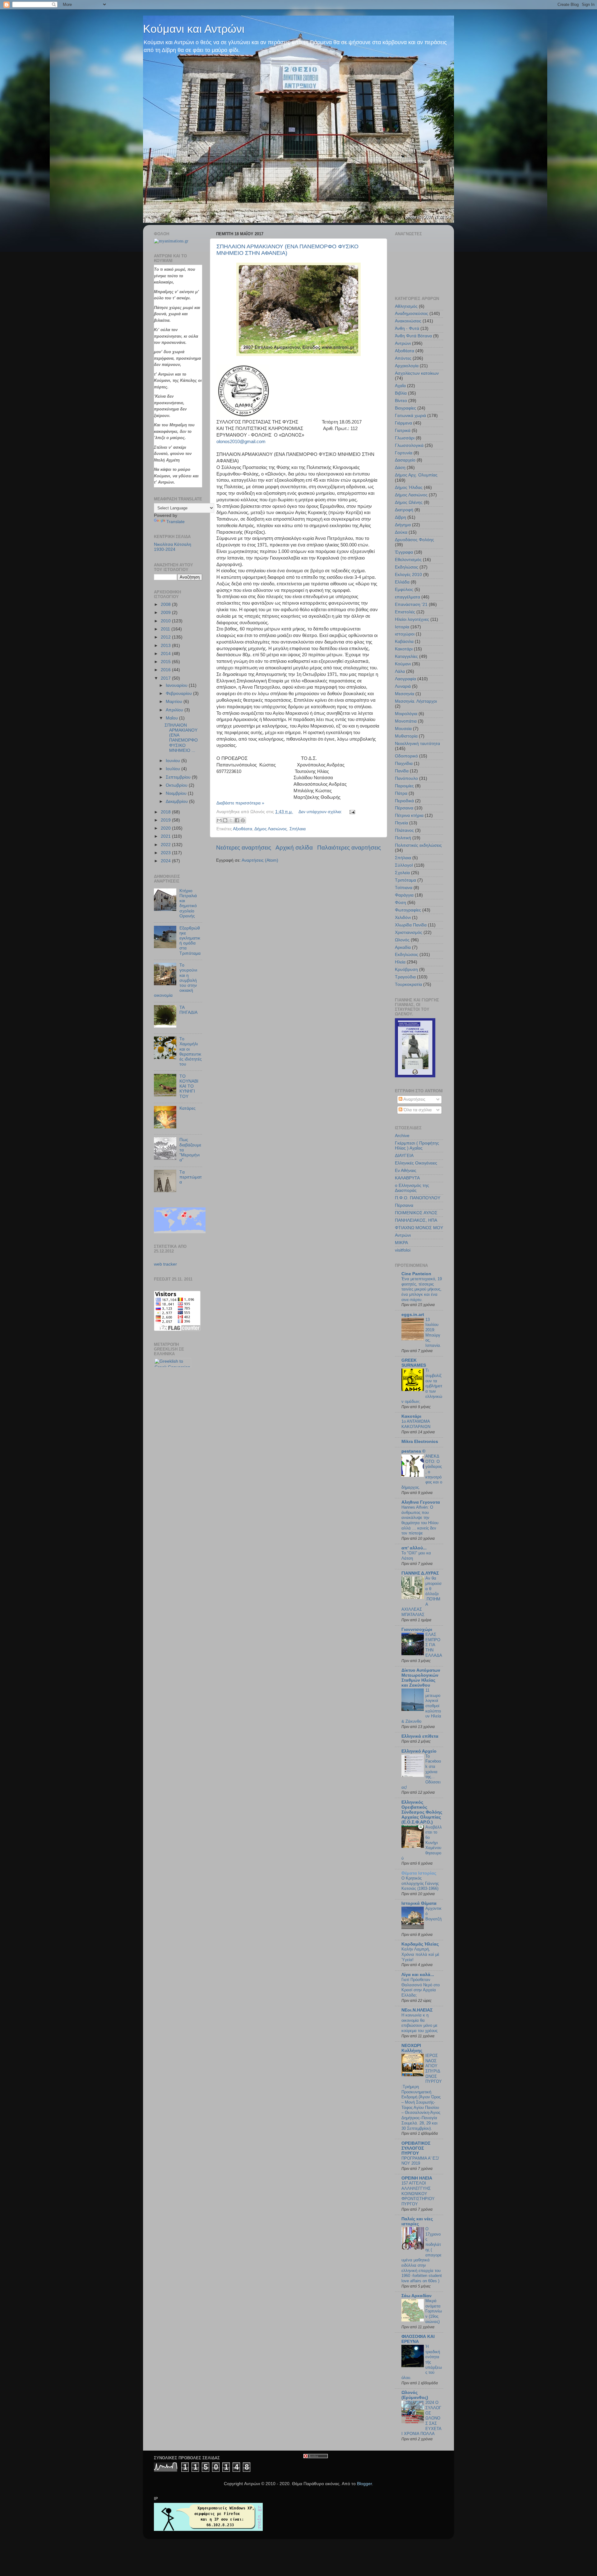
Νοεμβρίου (177, 793)
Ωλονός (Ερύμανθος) (415, 2395)
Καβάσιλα (404, 642)
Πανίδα (402, 771)
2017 (166, 678)
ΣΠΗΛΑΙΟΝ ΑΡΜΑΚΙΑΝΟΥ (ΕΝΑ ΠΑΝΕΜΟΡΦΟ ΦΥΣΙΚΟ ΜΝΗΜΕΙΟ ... (181, 738)
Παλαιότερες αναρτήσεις (349, 848)
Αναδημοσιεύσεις (412, 314)
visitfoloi (403, 1250)
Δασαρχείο (405, 460)
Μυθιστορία (406, 736)
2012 (166, 637)
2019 (166, 820)
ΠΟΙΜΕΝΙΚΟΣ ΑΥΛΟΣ (416, 1213)
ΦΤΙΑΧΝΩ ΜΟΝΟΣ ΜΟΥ (419, 1228)
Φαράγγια (404, 895)
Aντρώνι (403, 1235)
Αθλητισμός (406, 306)
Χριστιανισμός (409, 932)
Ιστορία (402, 627)
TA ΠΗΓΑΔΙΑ (188, 1010)
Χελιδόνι (403, 918)
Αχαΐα (400, 386)
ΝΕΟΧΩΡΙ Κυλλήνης (412, 2048)
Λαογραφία (405, 679)
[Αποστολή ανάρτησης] (351, 812)
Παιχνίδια (404, 763)
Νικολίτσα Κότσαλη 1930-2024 (173, 547)
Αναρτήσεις (414, 1099)
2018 (166, 812)
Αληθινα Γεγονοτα (421, 1502)
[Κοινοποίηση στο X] (231, 820)
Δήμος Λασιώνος (271, 829)
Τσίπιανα (404, 888)
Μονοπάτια (406, 721)
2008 (166, 604)
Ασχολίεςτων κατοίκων (417, 373)
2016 (166, 670)
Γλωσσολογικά (409, 445)
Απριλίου (175, 710)
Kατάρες (187, 1108)
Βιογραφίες (405, 408)
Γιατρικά (403, 431)
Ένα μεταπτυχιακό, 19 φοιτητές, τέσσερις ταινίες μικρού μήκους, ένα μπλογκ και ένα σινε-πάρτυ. (422, 1289)
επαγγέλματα (407, 597)
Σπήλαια (298, 829)
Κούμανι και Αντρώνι (194, 29)
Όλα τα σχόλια (417, 1110)
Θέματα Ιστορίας (419, 1873)
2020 (166, 828)
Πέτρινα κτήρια (409, 815)
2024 (166, 861)
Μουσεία (403, 729)
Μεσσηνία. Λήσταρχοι (416, 701)
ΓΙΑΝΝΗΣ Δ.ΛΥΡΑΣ (420, 1573)
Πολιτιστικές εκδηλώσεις (418, 845)
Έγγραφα (404, 552)
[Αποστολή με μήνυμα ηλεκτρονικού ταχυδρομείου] (219, 820)
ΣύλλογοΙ (404, 865)
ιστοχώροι (405, 634)
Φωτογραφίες (408, 910)
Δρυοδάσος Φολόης (414, 540)
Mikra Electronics (420, 1442)
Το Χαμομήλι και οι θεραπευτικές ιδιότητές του (191, 1051)
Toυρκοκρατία (408, 984)
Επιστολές (405, 612)
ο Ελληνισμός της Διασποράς (412, 1188)
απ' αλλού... (414, 1548)
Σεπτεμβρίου (179, 777)
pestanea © (413, 1451)
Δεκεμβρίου (177, 801)
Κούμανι (403, 664)
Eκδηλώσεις (407, 955)
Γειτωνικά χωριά (410, 416)
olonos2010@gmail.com (241, 442)
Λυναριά (403, 686)
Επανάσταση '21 (411, 604)
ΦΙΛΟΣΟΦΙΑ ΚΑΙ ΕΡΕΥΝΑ (418, 2339)
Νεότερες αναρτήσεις (244, 848)
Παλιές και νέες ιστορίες (417, 2221)
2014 (166, 654)
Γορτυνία (404, 453)
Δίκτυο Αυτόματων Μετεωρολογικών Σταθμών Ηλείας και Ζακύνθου (421, 1678)
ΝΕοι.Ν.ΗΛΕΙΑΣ (417, 2010)
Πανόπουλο (406, 778)
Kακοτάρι (411, 1416)
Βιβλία (401, 393)
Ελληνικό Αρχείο (419, 1751)
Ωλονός (402, 940)
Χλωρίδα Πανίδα (411, 925)
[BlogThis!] (225, 820)
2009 (166, 613)
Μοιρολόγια (406, 714)
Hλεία (400, 962)
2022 (166, 845)
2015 (166, 662)
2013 (166, 646)
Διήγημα (403, 525)
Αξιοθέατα (243, 829)
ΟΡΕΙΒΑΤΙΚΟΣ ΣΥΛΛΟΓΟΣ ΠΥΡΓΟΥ (416, 2148)
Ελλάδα (402, 582)
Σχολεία (402, 873)
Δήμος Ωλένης (409, 502)
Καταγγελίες (406, 656)
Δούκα (401, 532)
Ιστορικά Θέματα (419, 1903)
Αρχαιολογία (407, 366)
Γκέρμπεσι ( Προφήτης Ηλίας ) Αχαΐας (417, 1146)
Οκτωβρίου (177, 785)
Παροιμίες (404, 786)
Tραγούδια (405, 977)
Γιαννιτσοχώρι (417, 1630)
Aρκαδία (403, 947)
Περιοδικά (404, 801)
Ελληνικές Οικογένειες (416, 1163)
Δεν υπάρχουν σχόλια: (321, 812)
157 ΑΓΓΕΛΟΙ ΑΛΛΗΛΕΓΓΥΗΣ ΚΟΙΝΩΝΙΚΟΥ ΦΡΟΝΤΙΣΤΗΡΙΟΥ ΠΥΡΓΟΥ (418, 2194)
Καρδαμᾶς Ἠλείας (420, 1944)
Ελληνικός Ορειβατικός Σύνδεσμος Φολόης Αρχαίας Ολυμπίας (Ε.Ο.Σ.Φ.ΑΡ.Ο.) (422, 1812)
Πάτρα (401, 793)
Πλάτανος (404, 830)
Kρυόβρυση (406, 970)
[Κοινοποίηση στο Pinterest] (243, 820)
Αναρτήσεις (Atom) (260, 860)
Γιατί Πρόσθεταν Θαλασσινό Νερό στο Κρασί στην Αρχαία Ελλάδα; (421, 1987)
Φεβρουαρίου (179, 693)
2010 (166, 621)
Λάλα (400, 671)
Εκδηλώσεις (407, 567)
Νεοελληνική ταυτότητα (417, 744)
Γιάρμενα (403, 423)
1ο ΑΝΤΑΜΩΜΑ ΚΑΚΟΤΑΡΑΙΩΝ (416, 1424)
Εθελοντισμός (408, 560)
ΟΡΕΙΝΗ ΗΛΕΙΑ (417, 2178)
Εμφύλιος (404, 590)
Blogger (364, 2484)
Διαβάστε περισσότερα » (240, 803)
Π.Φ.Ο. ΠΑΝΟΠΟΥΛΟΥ (418, 1198)
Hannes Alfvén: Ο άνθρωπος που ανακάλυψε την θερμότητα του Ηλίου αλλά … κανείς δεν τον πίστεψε (420, 1520)
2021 (166, 836)
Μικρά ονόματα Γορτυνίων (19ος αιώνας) (434, 2311)
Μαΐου (172, 718)
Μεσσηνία (405, 694)
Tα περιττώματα (191, 1177)
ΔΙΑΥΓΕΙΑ (404, 1156)
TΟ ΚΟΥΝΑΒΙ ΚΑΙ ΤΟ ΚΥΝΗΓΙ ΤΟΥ (189, 1086)
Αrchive (402, 1136)
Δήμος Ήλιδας (409, 487)
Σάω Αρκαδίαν (417, 2296)
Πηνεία (401, 823)
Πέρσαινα (404, 808)
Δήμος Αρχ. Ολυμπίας (416, 475)
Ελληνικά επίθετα (420, 1736)
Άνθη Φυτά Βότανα (413, 336)
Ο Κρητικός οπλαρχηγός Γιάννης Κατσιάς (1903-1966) (420, 1883)
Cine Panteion (416, 1274)
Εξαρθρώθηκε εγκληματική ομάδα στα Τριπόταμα (190, 941)
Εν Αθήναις (406, 1171)
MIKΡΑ (401, 1243)
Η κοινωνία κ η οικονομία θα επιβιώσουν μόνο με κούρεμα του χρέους (419, 2023)
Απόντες (403, 358)
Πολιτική (403, 838)
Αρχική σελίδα (294, 848)
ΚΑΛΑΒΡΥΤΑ (407, 1178)
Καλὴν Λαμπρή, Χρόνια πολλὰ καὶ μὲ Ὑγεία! (420, 1954)
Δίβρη (400, 517)
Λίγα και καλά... (418, 1975)
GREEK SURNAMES (414, 1363)
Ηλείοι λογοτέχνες (412, 619)
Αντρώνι (403, 343)
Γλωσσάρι (405, 438)
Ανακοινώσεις (408, 321)
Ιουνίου (174, 761)
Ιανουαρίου (177, 685)
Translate (176, 522)
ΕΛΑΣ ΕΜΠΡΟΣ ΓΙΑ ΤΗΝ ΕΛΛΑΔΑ (434, 1645)
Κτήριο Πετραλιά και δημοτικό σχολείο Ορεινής (188, 903)
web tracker (165, 1264)
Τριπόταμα (405, 880)
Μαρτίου (175, 702)
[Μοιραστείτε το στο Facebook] (237, 820)
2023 (166, 853)
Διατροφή (404, 510)
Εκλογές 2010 (408, 575)
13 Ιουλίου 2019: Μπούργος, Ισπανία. (433, 1332)
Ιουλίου (174, 769)
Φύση (400, 903)
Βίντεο (401, 401)
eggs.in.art (413, 1315)
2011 (166, 629)
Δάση (400, 468)
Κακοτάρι (404, 649)
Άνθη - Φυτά (407, 328)
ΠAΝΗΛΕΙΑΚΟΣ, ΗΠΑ (416, 1220)
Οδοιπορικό (406, 756)
